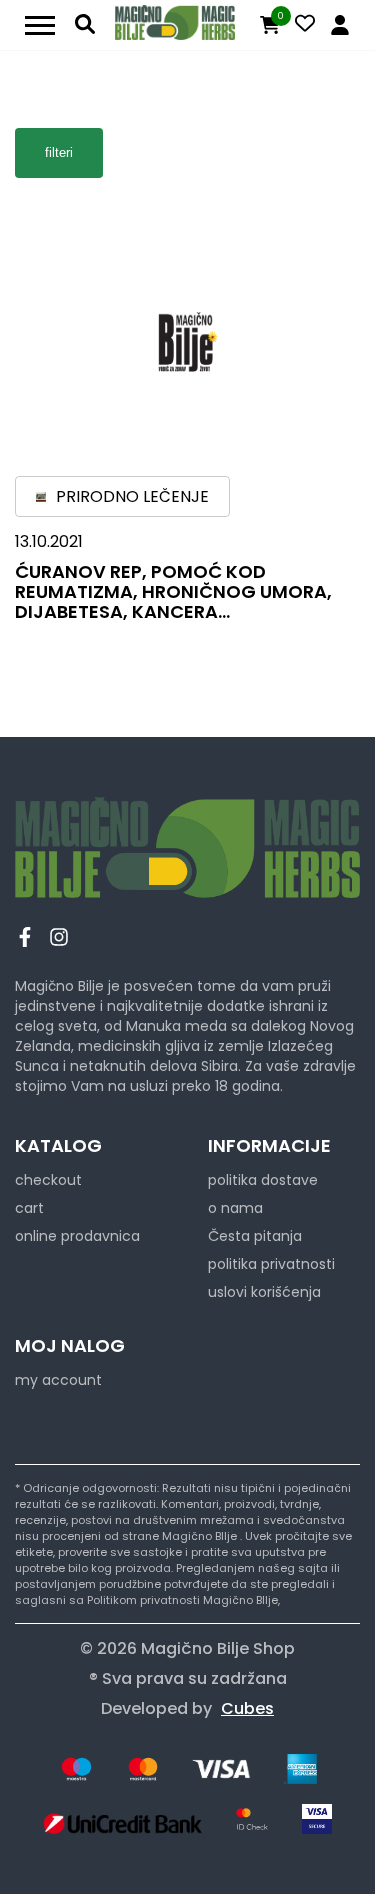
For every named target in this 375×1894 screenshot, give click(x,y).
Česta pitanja (255, 1236)
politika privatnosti (271, 1264)
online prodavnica (77, 1236)
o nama (235, 1208)
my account (58, 1380)
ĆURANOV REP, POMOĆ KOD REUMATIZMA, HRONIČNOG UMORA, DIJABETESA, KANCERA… (173, 591)
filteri (59, 152)
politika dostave (263, 1180)
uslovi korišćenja (264, 1292)
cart (29, 1208)
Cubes (247, 1708)
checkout (48, 1180)
